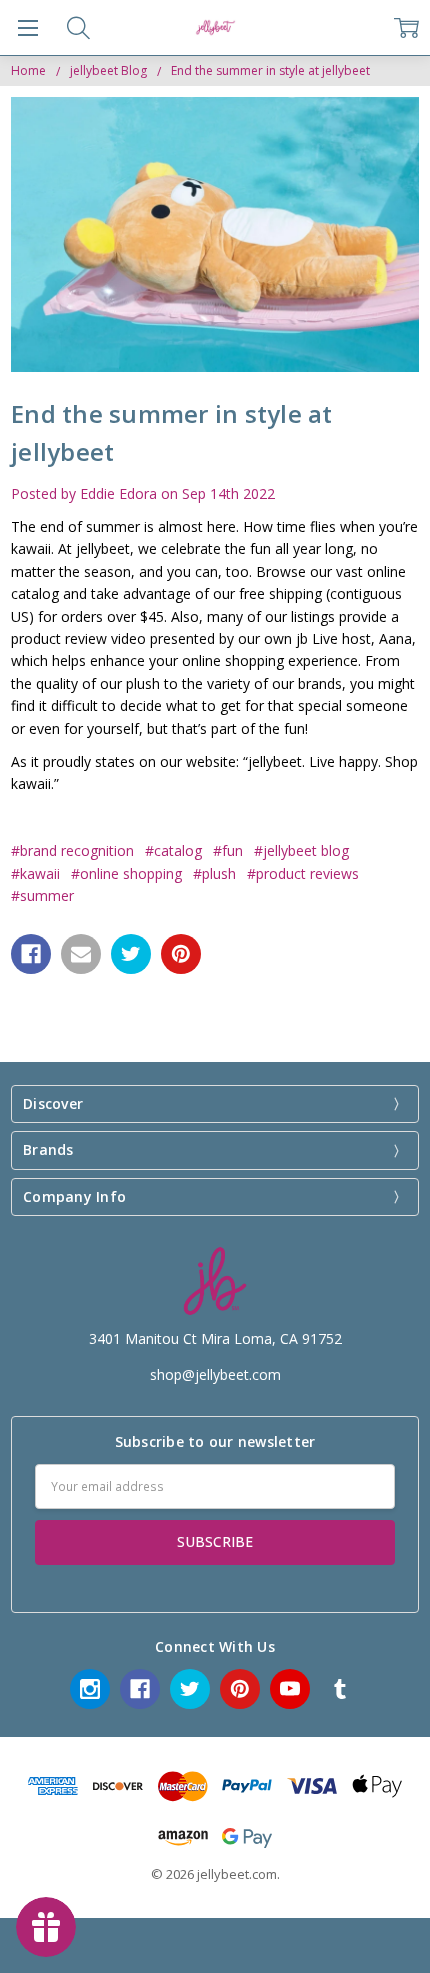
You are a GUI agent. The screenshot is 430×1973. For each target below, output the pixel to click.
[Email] (81, 954)
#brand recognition (72, 850)
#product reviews (303, 873)
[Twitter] (131, 954)
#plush (214, 873)
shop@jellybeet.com (215, 1374)
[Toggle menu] (27, 27)
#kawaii (35, 873)
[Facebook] (31, 954)
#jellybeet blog (301, 850)
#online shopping (126, 873)
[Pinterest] (181, 954)
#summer (42, 895)
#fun (228, 850)
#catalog (173, 850)
